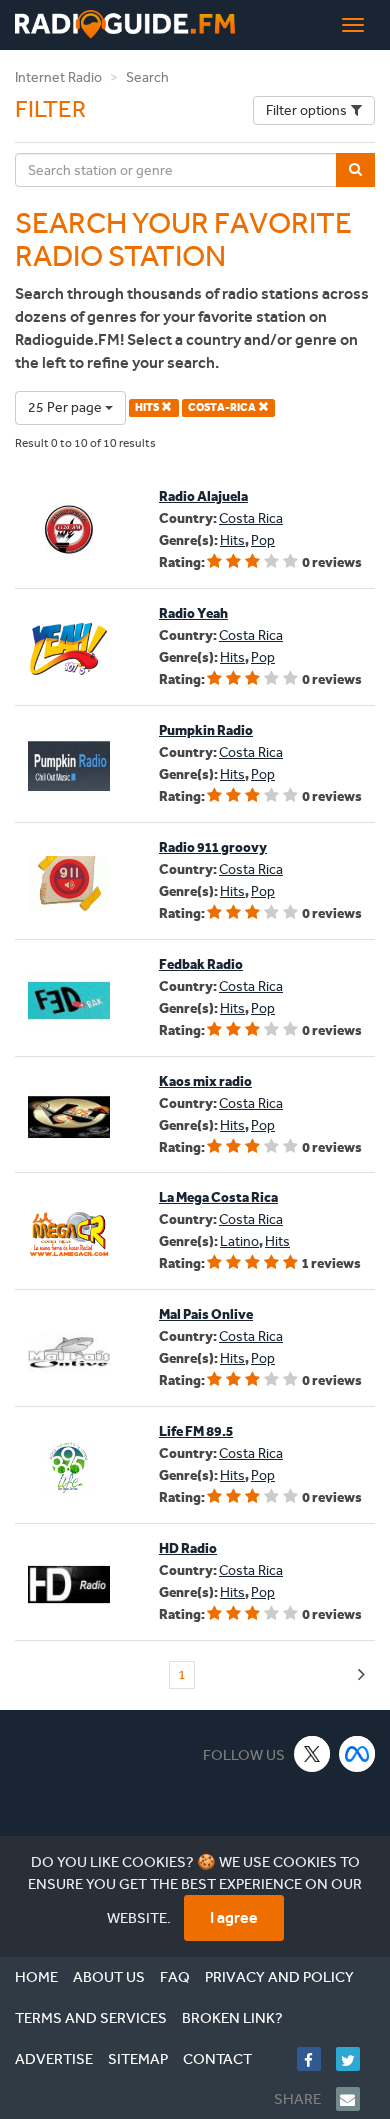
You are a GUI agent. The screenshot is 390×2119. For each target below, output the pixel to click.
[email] (355, 2099)
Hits (232, 540)
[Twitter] (355, 2059)
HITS (148, 407)
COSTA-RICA (223, 407)
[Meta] (357, 1753)
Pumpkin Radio (206, 730)
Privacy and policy (279, 1977)
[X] (312, 1753)
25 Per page (66, 407)
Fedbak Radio (201, 964)
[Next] (361, 1675)
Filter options (306, 110)
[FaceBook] (316, 2059)
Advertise (54, 2059)
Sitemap (138, 2059)
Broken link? (232, 2018)
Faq (175, 1977)
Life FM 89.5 (196, 1431)
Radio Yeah (193, 613)
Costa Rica (251, 518)
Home (36, 1977)
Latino (239, 1241)
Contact (217, 2059)
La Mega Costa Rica (218, 1197)
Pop (263, 540)
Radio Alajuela (203, 496)
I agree (234, 1917)
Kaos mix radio (205, 1081)
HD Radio (188, 1548)
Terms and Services (91, 2018)
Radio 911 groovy (213, 847)
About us (109, 1977)
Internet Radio (58, 77)
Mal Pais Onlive (206, 1314)
